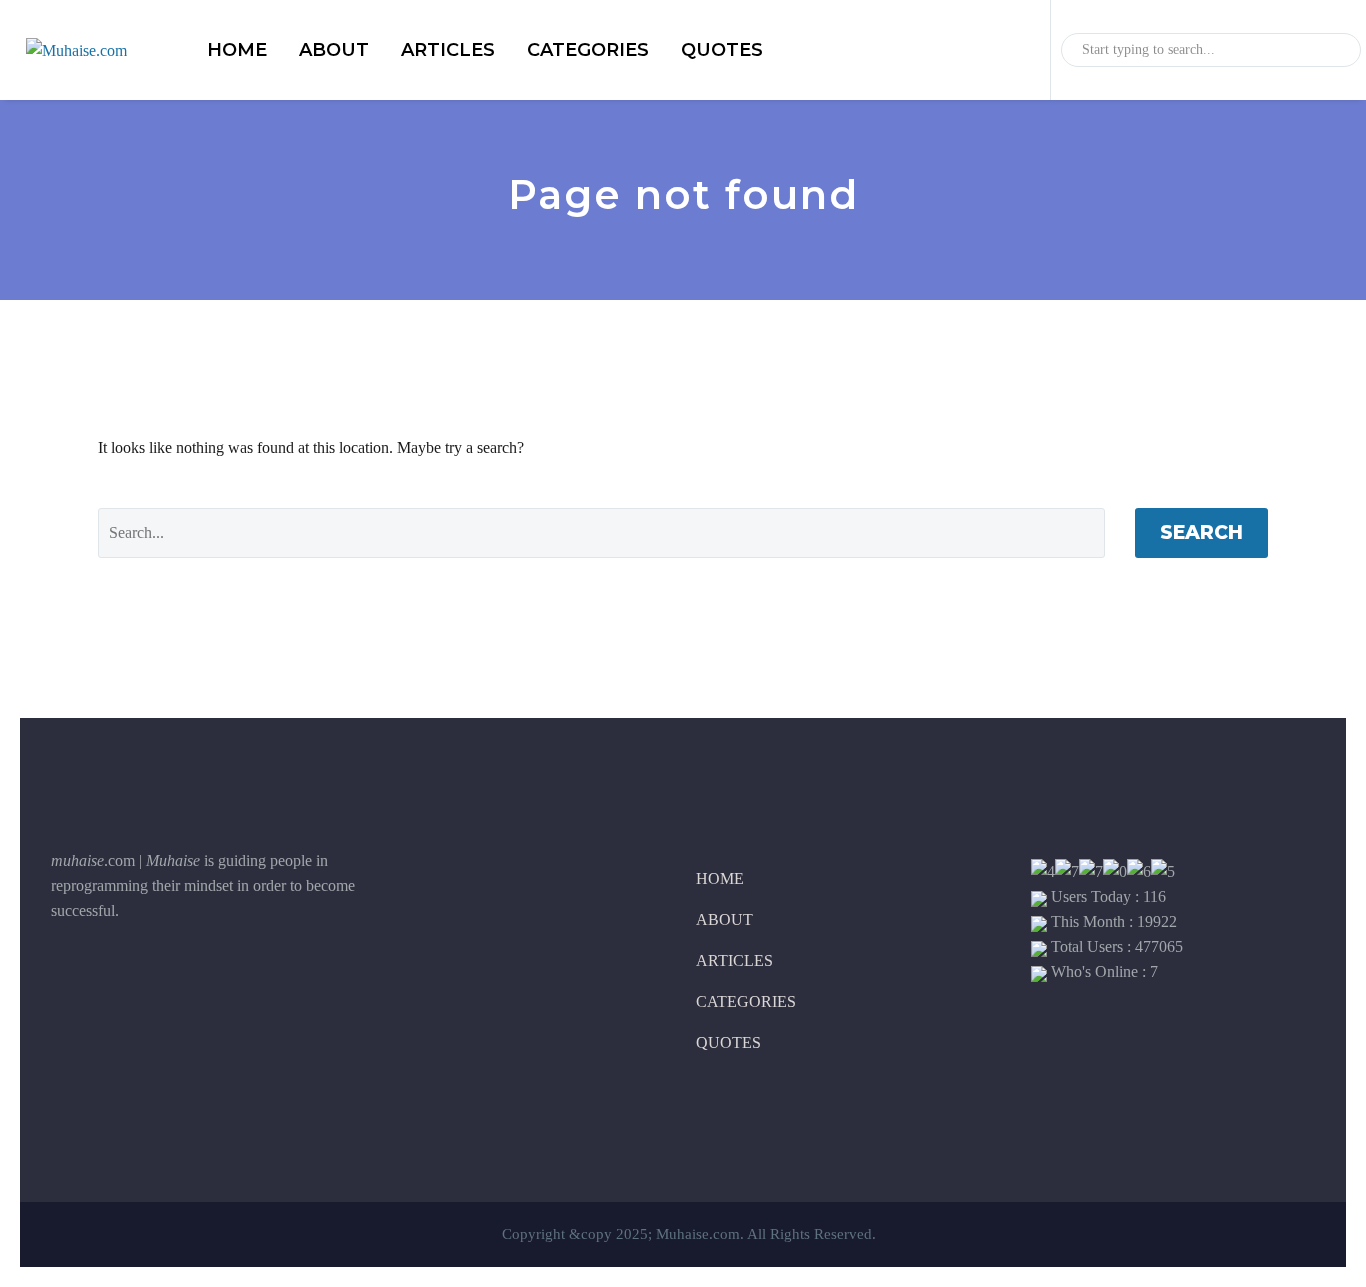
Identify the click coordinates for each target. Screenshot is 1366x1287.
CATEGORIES (588, 50)
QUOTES (722, 50)
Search (1201, 532)
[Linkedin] (166, 978)
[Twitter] (116, 978)
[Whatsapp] (216, 978)
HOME (237, 50)
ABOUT (334, 50)
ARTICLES (448, 50)
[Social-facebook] (66, 978)
